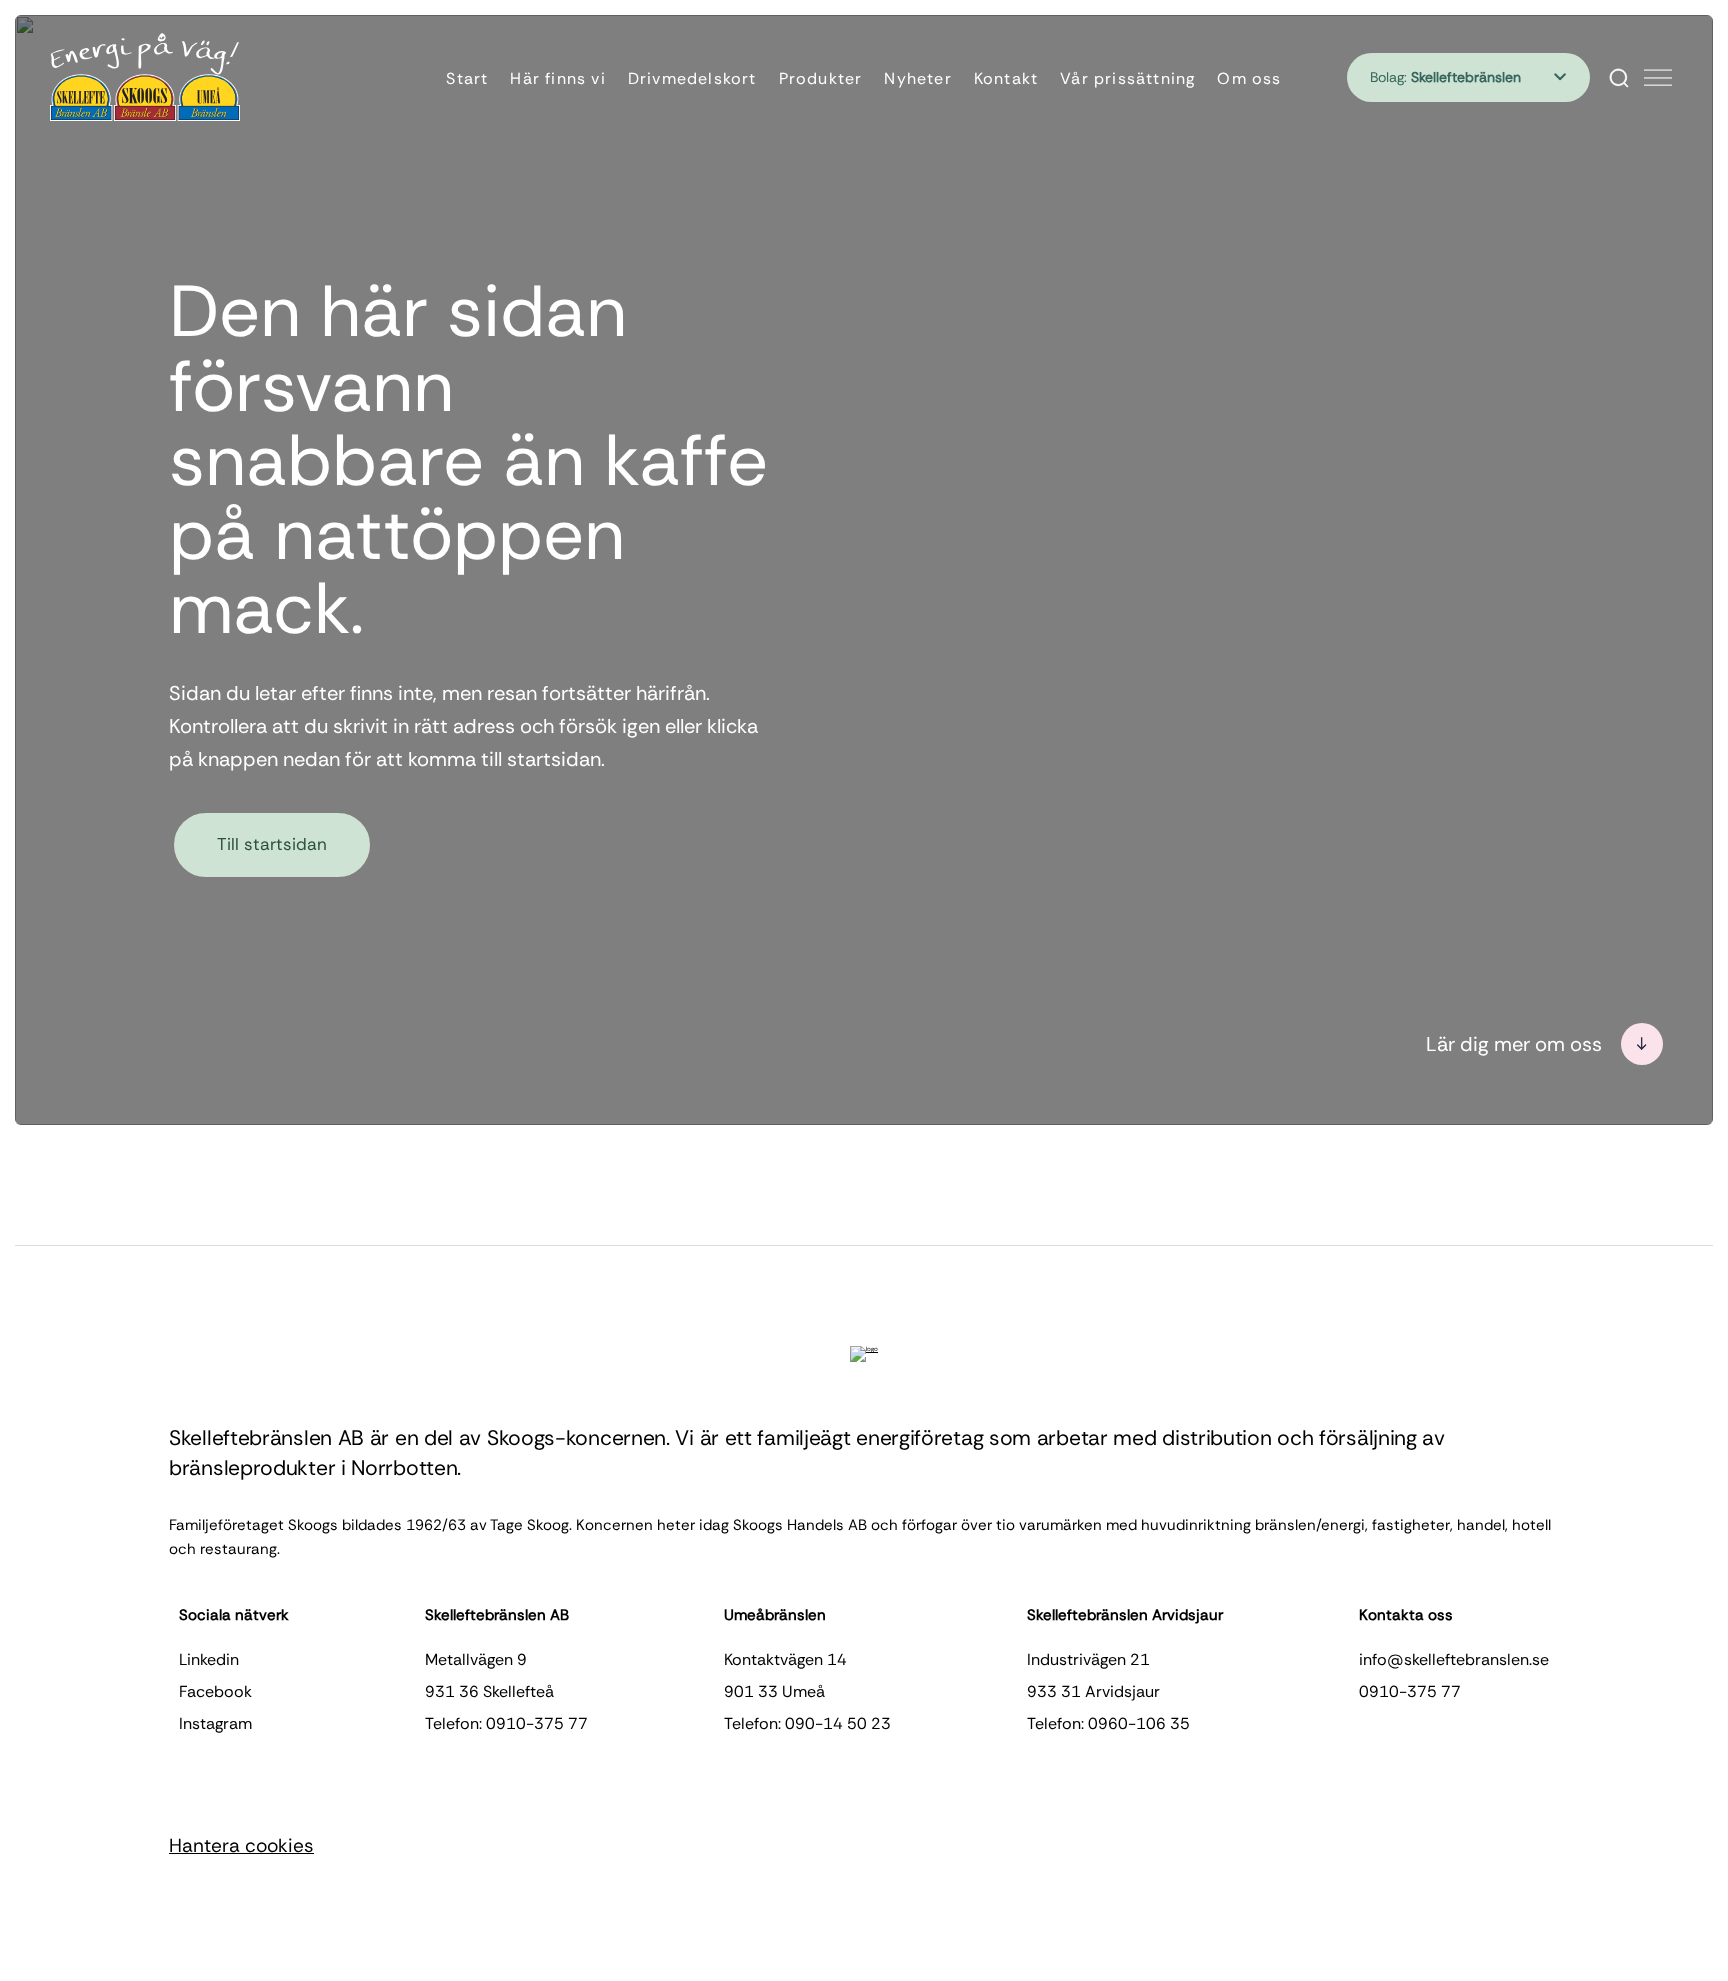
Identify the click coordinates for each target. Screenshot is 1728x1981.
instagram (215, 1723)
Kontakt (1006, 78)
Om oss (1249, 78)
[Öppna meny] (1658, 78)
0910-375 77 (1410, 1691)
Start (467, 78)
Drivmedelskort (692, 78)
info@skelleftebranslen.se (1454, 1659)
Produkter (821, 78)
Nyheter (917, 78)
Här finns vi (557, 78)
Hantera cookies (241, 1845)
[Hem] (145, 77)
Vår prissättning (1127, 78)
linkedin (209, 1659)
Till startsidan (272, 844)
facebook (215, 1691)
